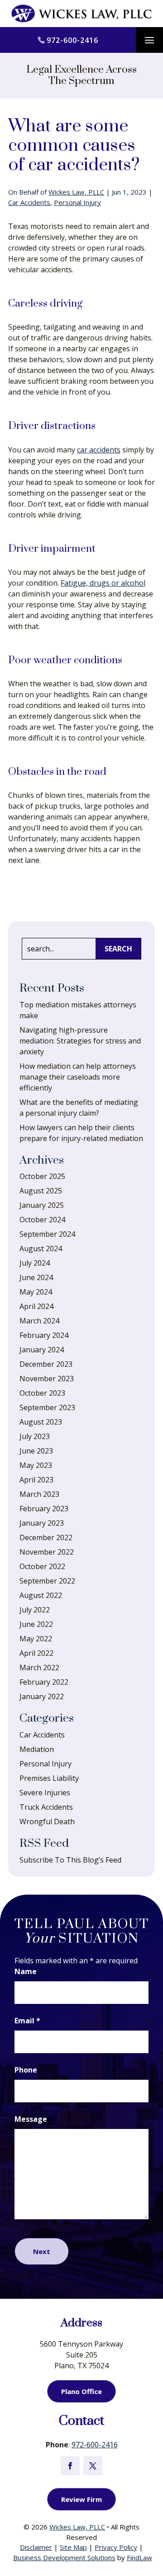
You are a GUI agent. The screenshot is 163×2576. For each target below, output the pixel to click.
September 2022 (47, 1581)
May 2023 (36, 1465)
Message (31, 2119)
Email (27, 2021)
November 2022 (47, 1552)
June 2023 (36, 1451)
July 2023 (35, 1436)
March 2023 (39, 1494)
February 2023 (44, 1509)
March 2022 (39, 1668)
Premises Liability (49, 1778)
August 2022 (41, 1595)
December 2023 (46, 1364)
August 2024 (41, 1248)
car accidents (99, 450)
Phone (26, 2070)
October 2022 (42, 1566)
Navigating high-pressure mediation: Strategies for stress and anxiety (80, 1041)
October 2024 (42, 1220)
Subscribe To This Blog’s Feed (70, 1860)
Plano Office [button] (81, 2391)
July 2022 (35, 1610)
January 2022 (42, 1696)
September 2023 (47, 1407)
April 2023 (36, 1480)
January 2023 (42, 1523)
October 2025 (42, 1176)
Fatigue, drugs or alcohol (103, 583)
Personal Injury (77, 202)
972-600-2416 (72, 40)
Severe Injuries (45, 1793)
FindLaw (139, 2557)
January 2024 (42, 1350)
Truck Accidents (46, 1807)
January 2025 (42, 1205)
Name (26, 1971)
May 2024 (36, 1292)
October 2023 (42, 1393)
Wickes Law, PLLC (76, 192)
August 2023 (41, 1422)
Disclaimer (36, 2547)
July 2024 (35, 1263)
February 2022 (44, 1682)
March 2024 (39, 1321)
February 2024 (44, 1335)
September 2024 (47, 1234)
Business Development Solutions (64, 2557)
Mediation (37, 1749)
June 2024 (36, 1277)
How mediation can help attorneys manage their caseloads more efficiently (78, 1077)
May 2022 (36, 1639)
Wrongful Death (47, 1821)
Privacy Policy (116, 2547)
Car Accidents (29, 202)
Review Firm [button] (81, 2499)
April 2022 (36, 1653)
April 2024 (36, 1306)
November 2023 (47, 1379)
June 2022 (36, 1624)
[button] (149, 41)
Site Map (73, 2547)
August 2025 (41, 1191)
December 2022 (46, 1537)
